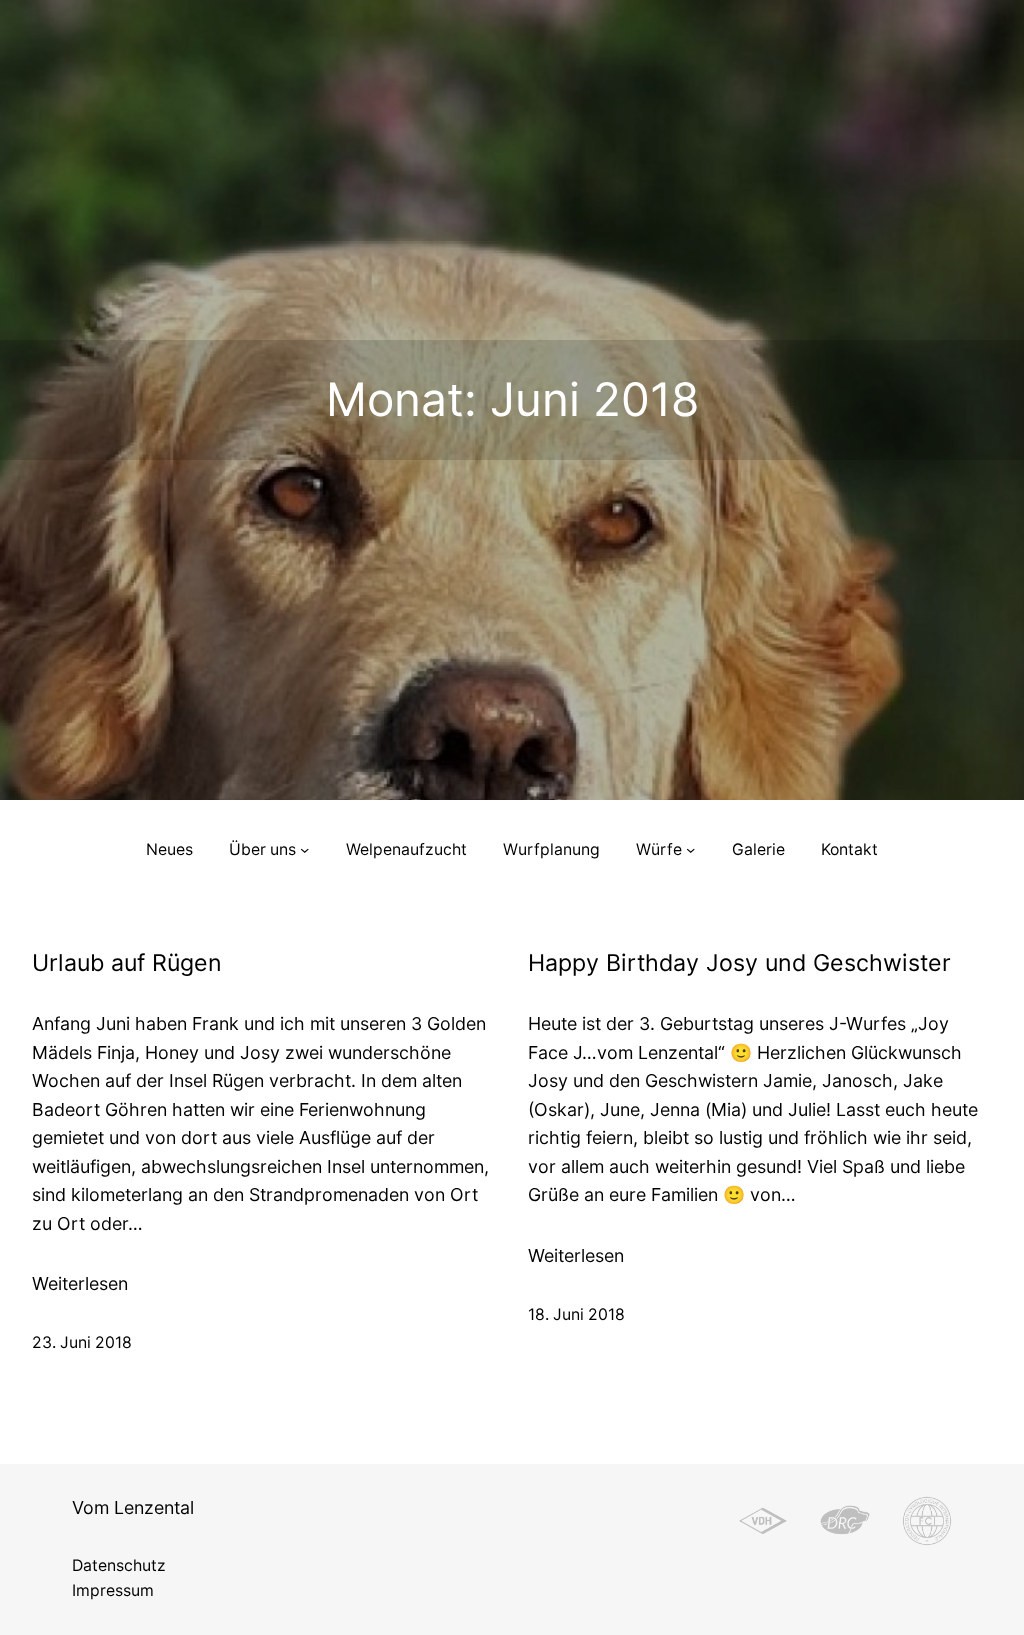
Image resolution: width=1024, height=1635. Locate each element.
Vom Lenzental (133, 1507)
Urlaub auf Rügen (127, 963)
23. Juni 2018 (82, 1342)
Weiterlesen (80, 1285)
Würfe (659, 849)
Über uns (262, 849)
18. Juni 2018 (576, 1314)
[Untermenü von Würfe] (690, 849)
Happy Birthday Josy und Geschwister (739, 963)
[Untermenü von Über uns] (304, 849)
